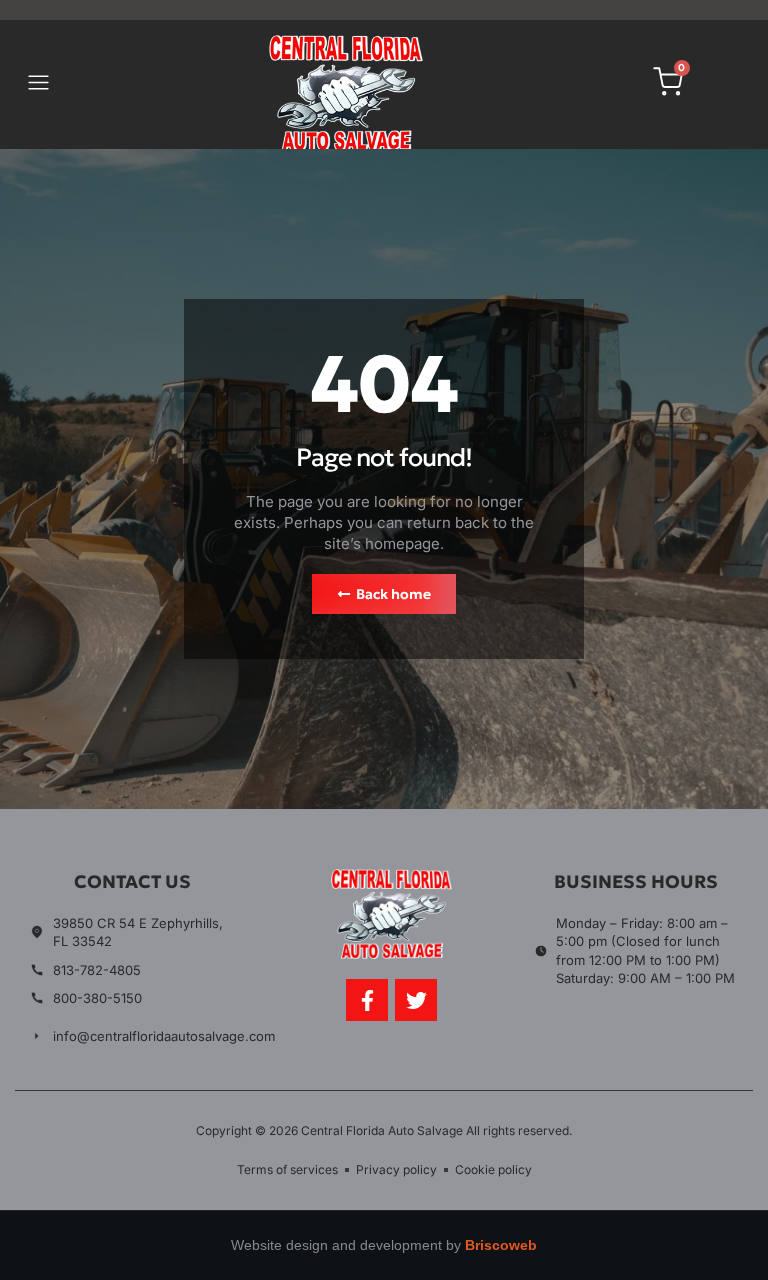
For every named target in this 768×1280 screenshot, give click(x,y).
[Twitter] (416, 1000)
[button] (39, 85)
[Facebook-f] (367, 1000)
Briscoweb (501, 1245)
